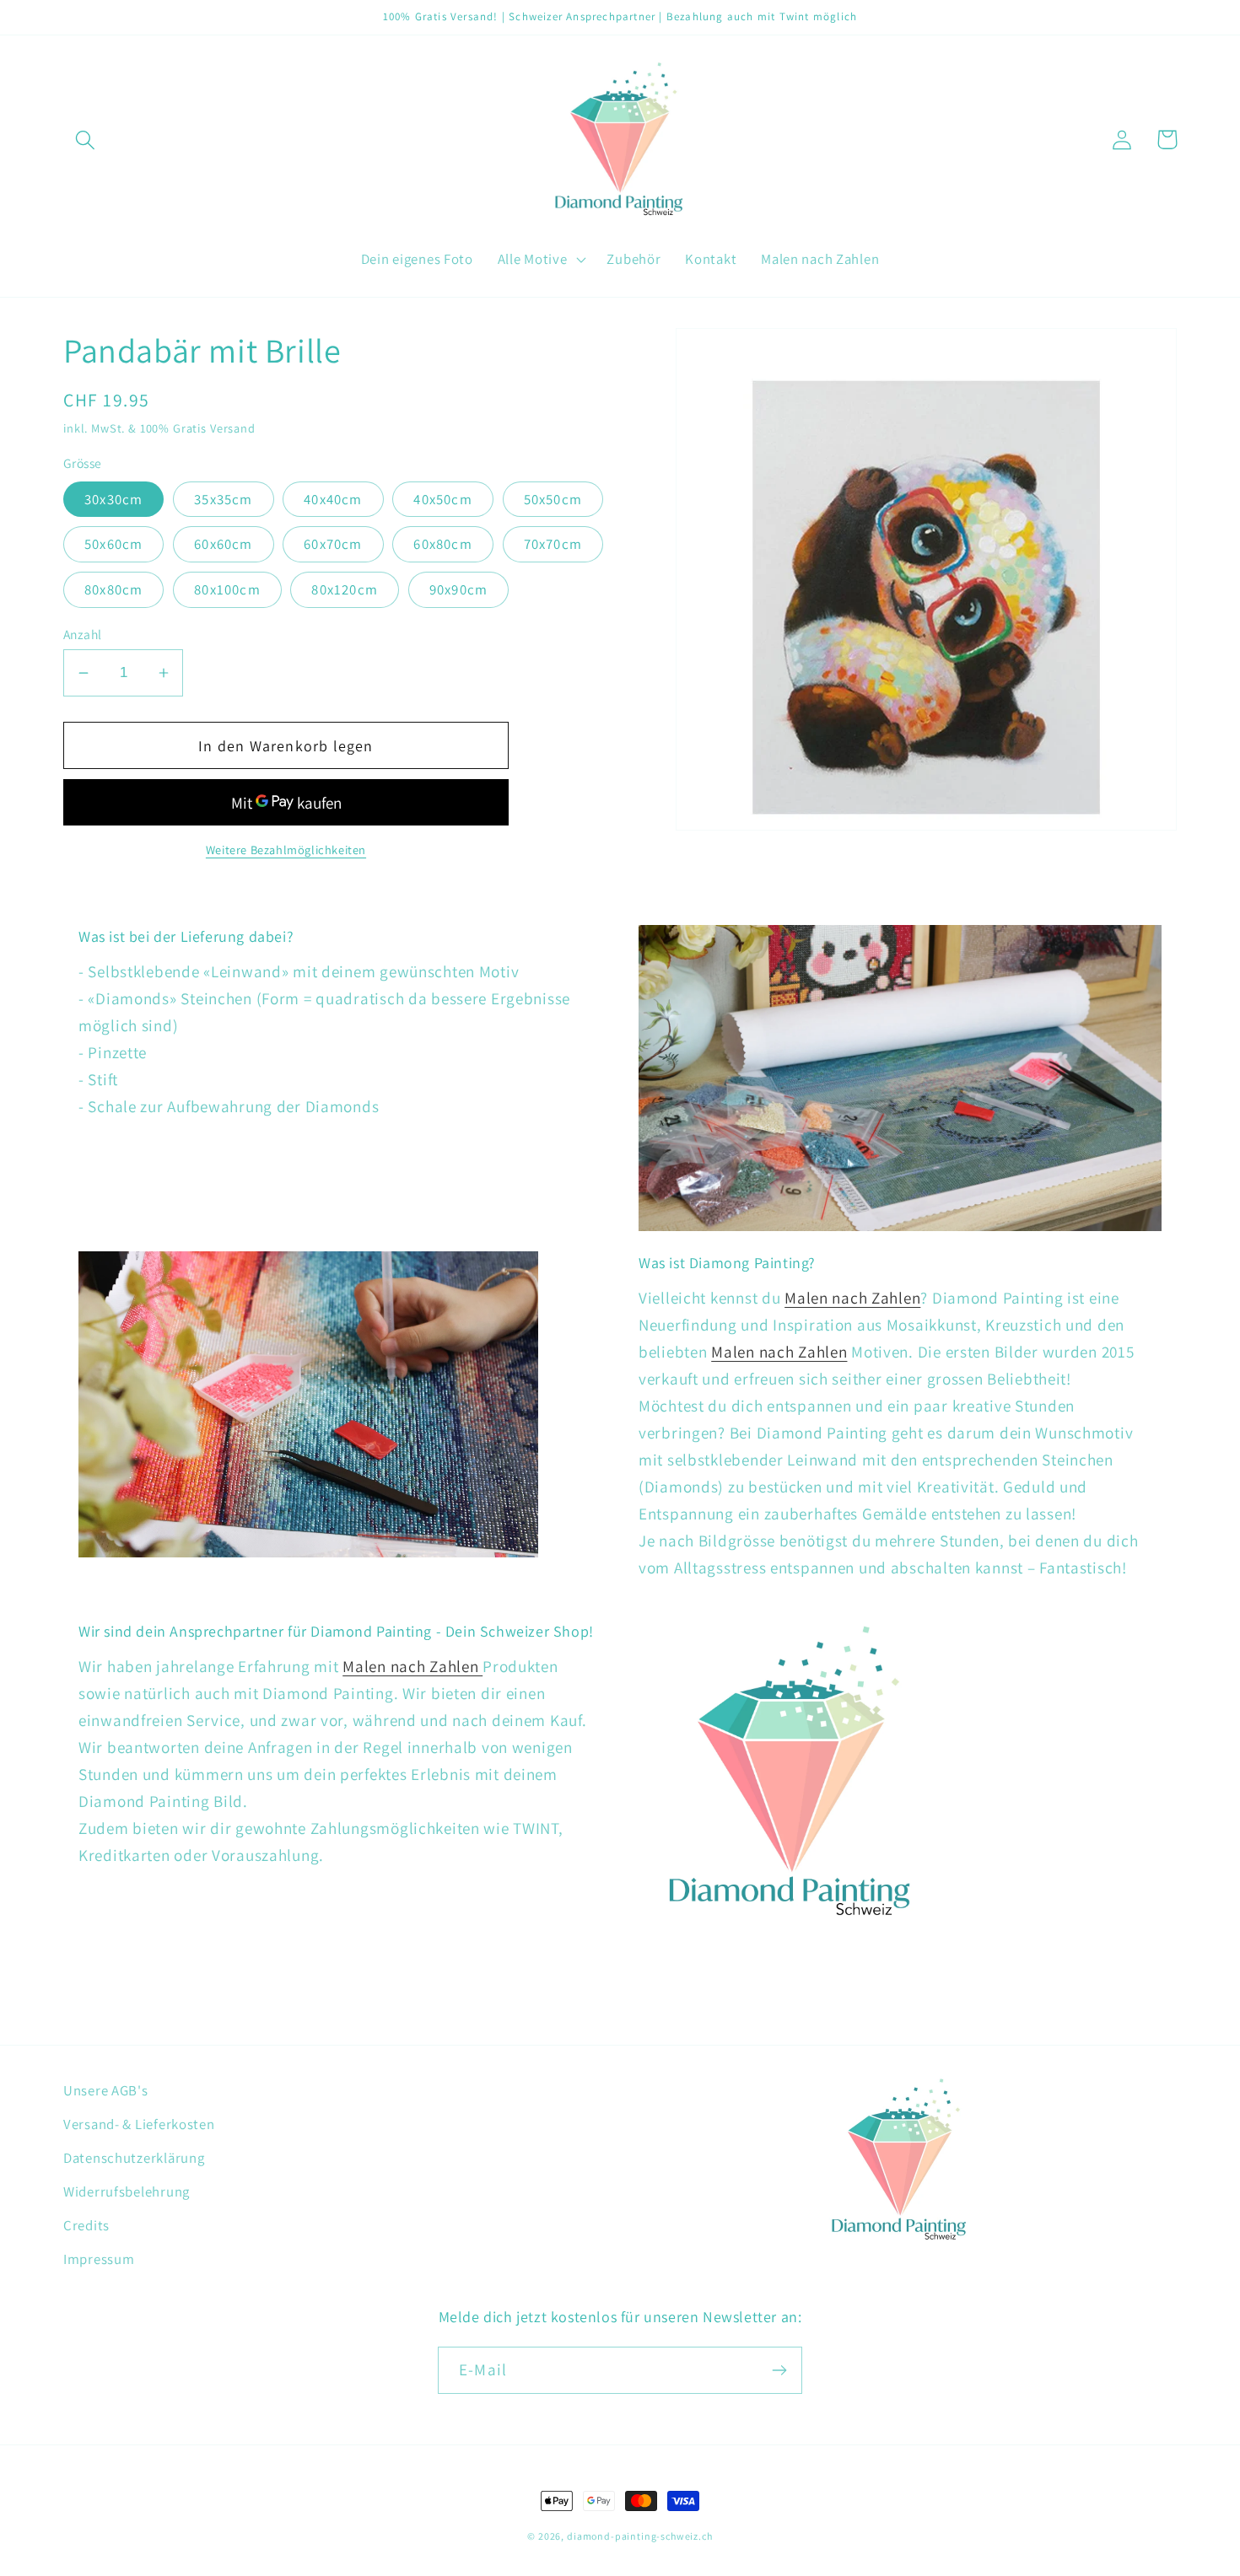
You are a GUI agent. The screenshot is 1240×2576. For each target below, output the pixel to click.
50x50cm (553, 499)
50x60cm (113, 544)
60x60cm (223, 544)
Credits (86, 2225)
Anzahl (83, 634)
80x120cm (345, 589)
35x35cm (223, 499)
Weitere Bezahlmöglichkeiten (286, 850)
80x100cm (227, 589)
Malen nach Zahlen (852, 1298)
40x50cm (442, 499)
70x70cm (553, 544)
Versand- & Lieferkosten (139, 2124)
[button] (86, 140)
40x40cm (333, 499)
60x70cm (333, 544)
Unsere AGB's (106, 2090)
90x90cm (458, 589)
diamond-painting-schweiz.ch (640, 2536)
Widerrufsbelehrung (127, 2191)
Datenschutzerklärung (134, 2158)
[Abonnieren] (779, 2370)
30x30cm (113, 499)
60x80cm (442, 544)
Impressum (99, 2259)
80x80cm (113, 589)
